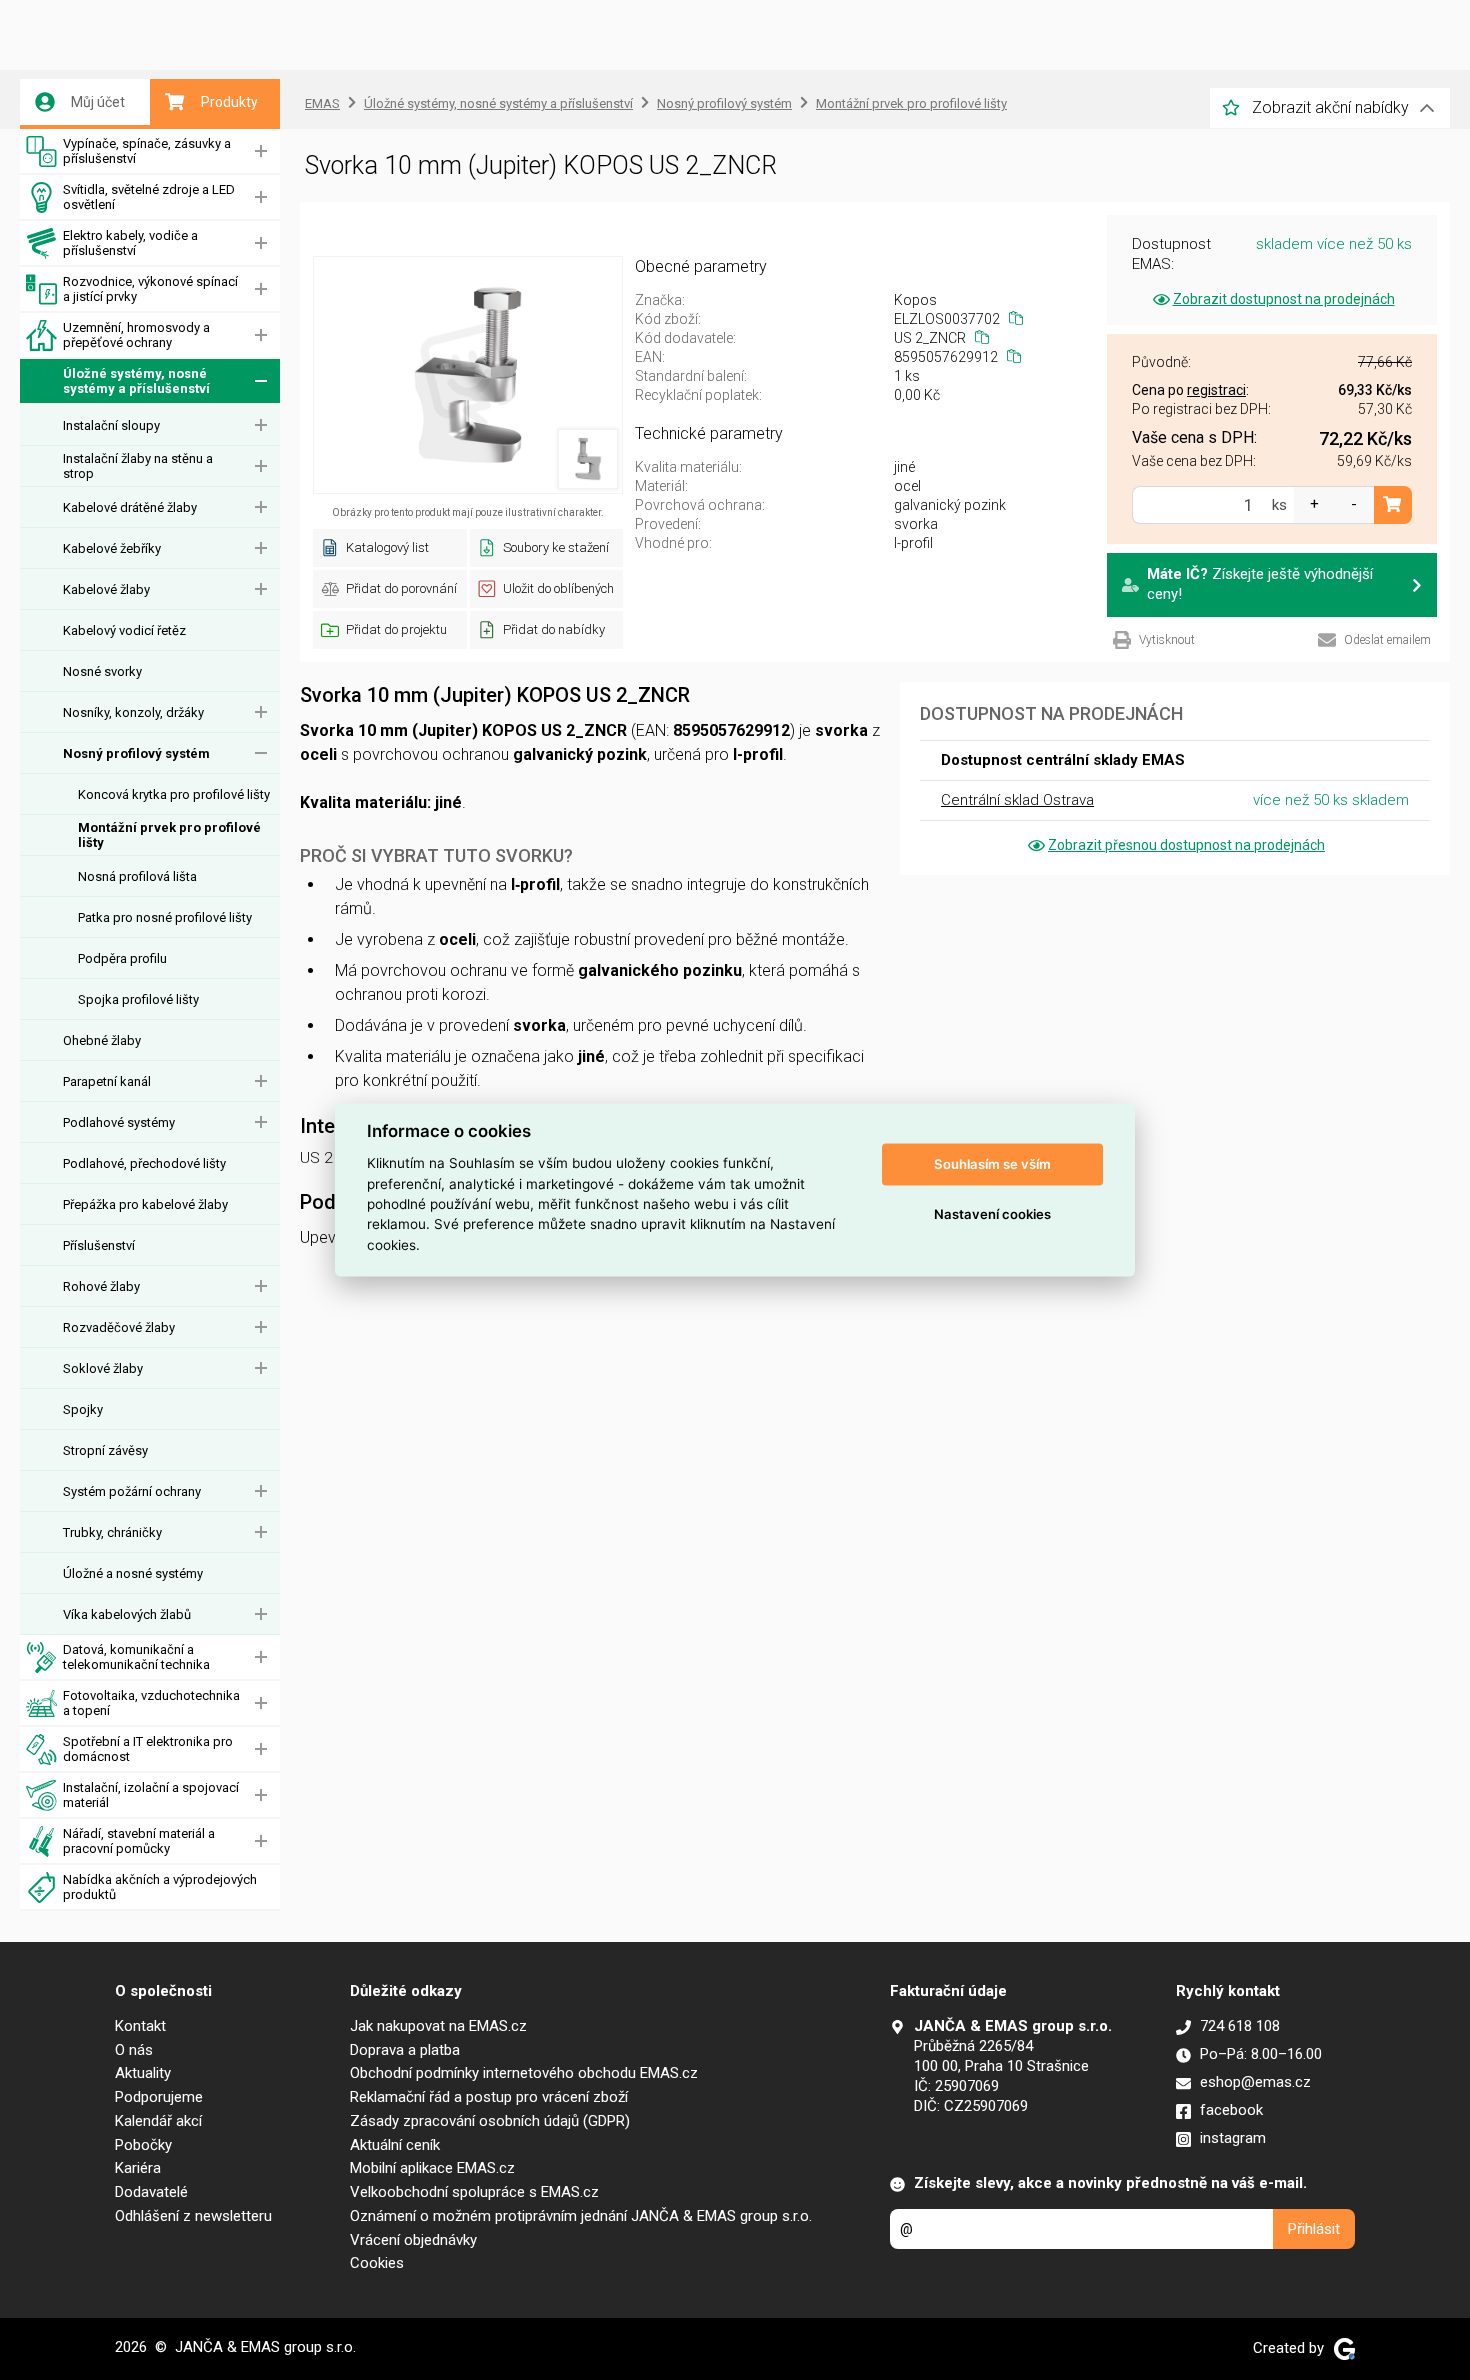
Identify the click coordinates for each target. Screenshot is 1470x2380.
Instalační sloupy (111, 425)
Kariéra (138, 2168)
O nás (134, 2050)
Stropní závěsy (105, 1450)
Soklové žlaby (103, 1368)
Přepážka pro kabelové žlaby (145, 1204)
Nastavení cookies (992, 1214)
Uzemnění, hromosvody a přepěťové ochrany (136, 335)
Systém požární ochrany (132, 1491)
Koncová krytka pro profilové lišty (174, 794)
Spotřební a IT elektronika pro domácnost (148, 1749)
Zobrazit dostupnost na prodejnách (1284, 299)
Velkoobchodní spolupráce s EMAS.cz (474, 2192)
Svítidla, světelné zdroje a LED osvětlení (149, 197)
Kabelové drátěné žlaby (130, 507)
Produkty (229, 102)
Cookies (377, 2263)
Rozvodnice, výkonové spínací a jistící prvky (150, 289)
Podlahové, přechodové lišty (144, 1163)
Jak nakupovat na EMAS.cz (438, 2026)
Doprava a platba (405, 2050)
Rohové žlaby (101, 1286)
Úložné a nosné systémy (133, 1573)
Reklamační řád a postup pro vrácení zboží (489, 2097)
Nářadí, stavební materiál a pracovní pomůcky (139, 1841)
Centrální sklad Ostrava (1017, 800)
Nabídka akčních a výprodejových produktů (160, 1887)
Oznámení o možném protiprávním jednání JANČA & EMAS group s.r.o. (581, 2216)
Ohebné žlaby (102, 1040)
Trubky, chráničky (112, 1532)
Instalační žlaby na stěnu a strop (138, 466)
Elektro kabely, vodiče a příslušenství (130, 243)
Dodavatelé (151, 2192)
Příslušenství (99, 1245)
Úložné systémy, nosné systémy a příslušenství (136, 381)
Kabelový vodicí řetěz (124, 630)
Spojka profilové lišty (138, 999)
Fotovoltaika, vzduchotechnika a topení (151, 1703)
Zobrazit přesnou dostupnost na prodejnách (1186, 845)
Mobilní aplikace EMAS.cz (432, 2168)
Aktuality (143, 2073)
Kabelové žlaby (106, 589)
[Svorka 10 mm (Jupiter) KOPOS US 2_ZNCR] (468, 375)
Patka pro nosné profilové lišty (165, 917)
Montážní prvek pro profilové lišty (169, 835)
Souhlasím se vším (992, 1164)
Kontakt (140, 2026)
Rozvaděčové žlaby (119, 1327)
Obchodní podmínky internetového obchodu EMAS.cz (524, 2073)
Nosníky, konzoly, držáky (133, 712)
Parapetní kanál (107, 1081)
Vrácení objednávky (413, 2240)
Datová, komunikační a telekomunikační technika (136, 1657)
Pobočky (143, 2145)
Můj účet (98, 102)
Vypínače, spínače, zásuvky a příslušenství (147, 151)
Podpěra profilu (122, 958)
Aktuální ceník (395, 2145)
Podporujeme (159, 2097)
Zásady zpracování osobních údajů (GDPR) (490, 2121)
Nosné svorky (102, 671)
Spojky (83, 1409)
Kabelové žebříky (112, 548)
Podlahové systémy (119, 1122)
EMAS (322, 103)
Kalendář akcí (158, 2121)
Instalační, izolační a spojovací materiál (151, 1795)
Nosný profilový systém (136, 753)
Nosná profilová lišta (137, 876)
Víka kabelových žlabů (127, 1614)
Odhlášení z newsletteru (193, 2216)
